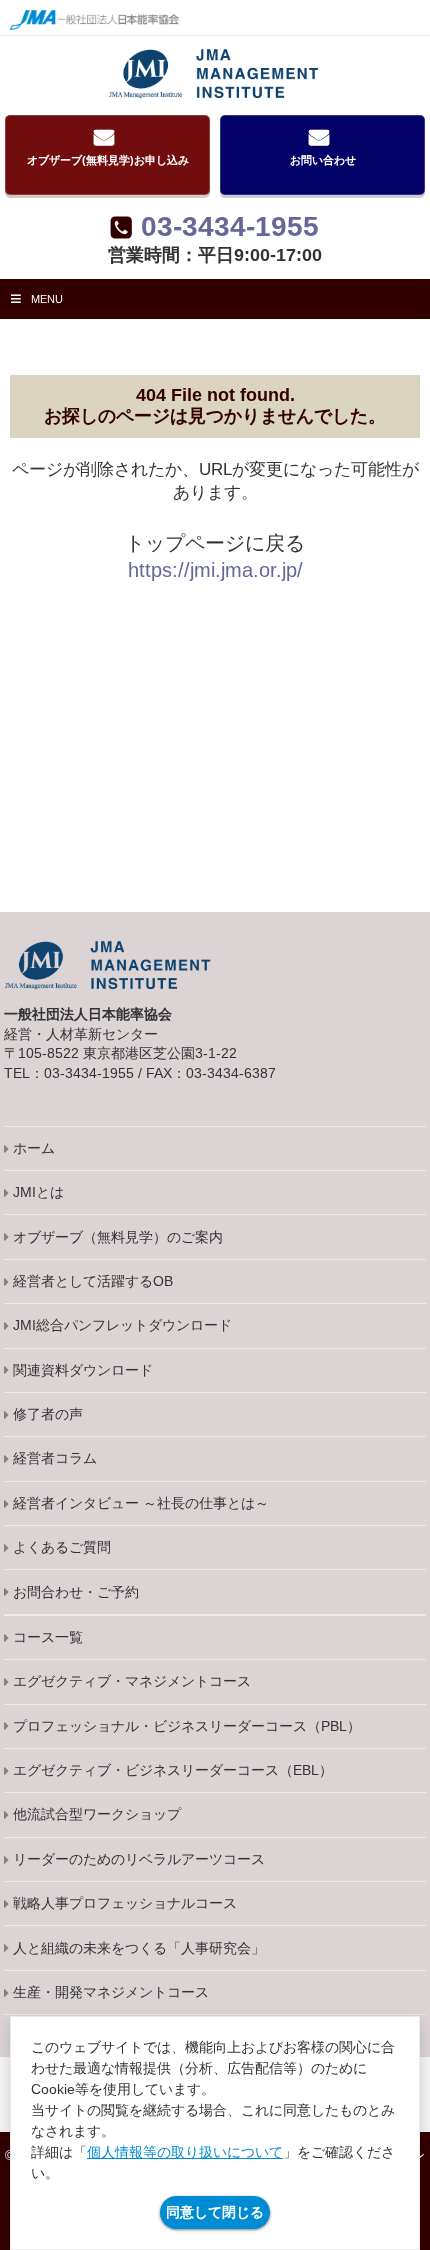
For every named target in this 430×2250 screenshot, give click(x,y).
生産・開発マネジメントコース (111, 1992)
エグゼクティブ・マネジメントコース (132, 1681)
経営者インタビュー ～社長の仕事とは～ (141, 1503)
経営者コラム (55, 1458)
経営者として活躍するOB (93, 1281)
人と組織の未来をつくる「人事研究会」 (139, 1948)
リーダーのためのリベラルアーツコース (139, 1859)
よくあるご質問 (62, 1547)
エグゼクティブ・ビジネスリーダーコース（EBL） (173, 1770)
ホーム (34, 1148)
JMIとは (38, 1192)
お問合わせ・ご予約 (76, 1592)
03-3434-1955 (230, 227)
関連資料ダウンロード (83, 1370)
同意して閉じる (215, 2212)
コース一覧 (48, 1637)
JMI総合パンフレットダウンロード (122, 1325)
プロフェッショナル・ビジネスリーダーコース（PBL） (187, 1726)
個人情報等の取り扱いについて (185, 2152)
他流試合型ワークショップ (97, 1814)
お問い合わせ (323, 160)
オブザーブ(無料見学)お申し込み (108, 160)
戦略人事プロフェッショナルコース (125, 1903)
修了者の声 (48, 1414)
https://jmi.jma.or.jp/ (215, 570)
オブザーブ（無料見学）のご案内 (118, 1237)
